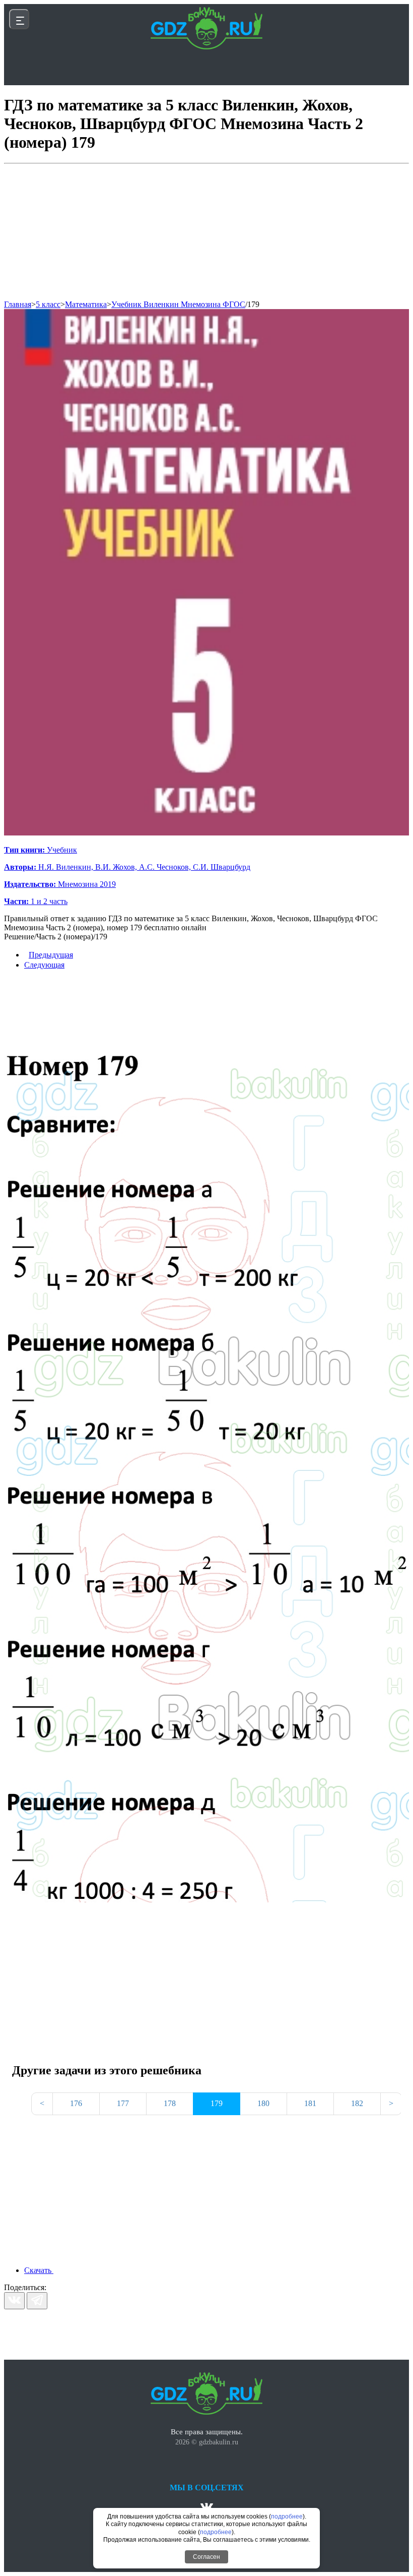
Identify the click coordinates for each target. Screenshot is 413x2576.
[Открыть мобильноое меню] (19, 19)
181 (310, 2103)
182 (357, 2103)
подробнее (287, 2517)
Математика (86, 304)
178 (170, 2103)
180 (263, 2103)
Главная (18, 304)
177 (123, 2103)
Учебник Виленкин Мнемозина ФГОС (178, 304)
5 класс (48, 304)
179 (253, 304)
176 (76, 2103)
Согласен (206, 2557)
